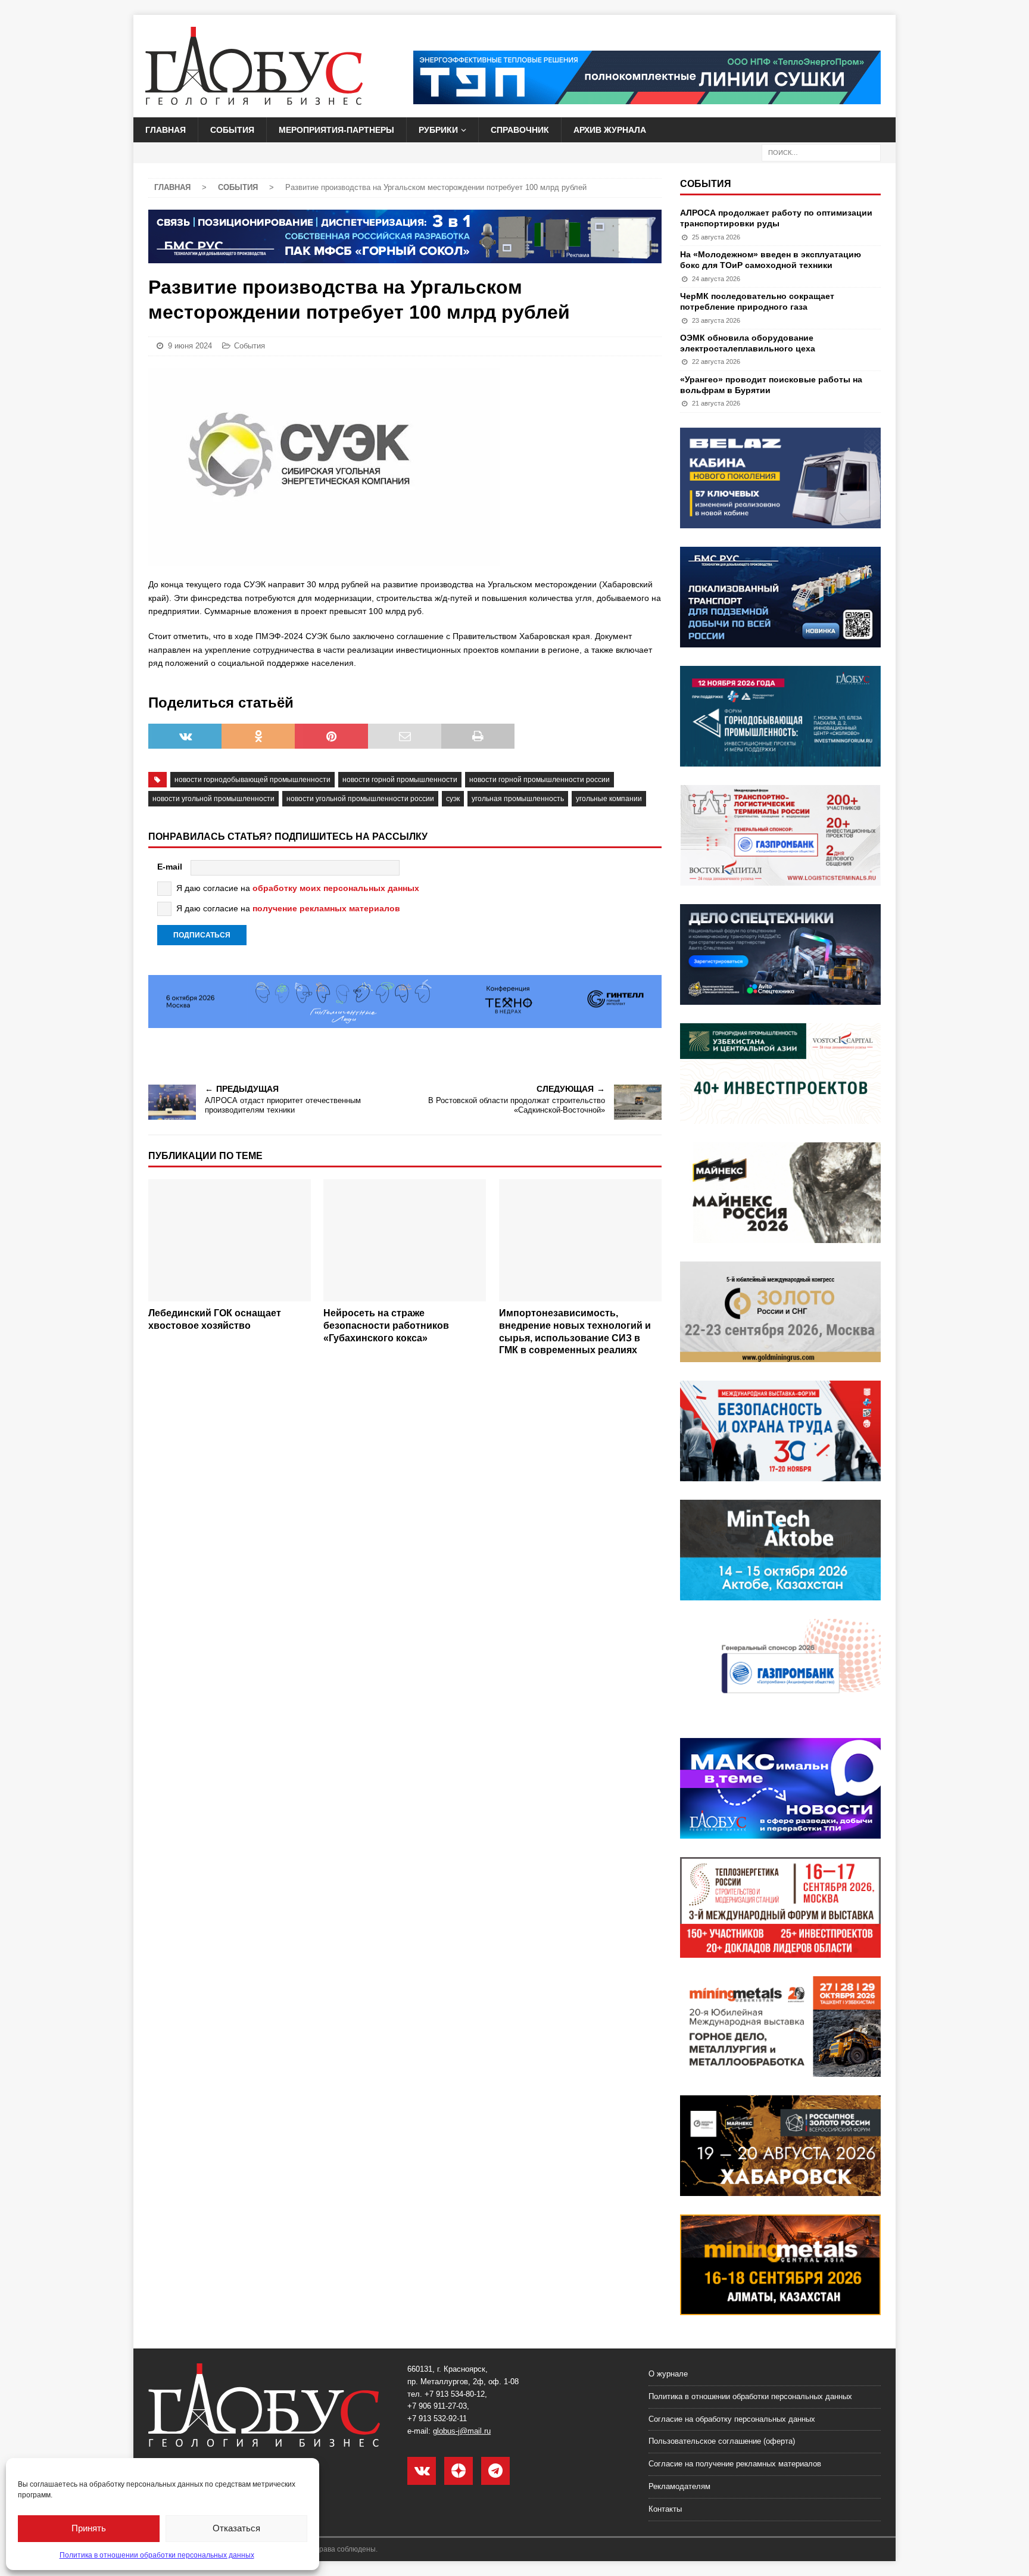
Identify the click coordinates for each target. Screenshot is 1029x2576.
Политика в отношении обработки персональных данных (157, 2555)
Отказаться (236, 2528)
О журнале (668, 2374)
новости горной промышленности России (540, 780)
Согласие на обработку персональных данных (732, 2419)
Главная (166, 130)
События (232, 130)
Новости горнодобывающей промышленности (252, 780)
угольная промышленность (518, 799)
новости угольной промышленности (213, 799)
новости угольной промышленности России (360, 799)
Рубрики (438, 130)
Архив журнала (610, 130)
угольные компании (609, 799)
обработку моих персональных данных (336, 888)
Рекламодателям (679, 2486)
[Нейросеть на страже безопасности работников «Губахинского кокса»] (405, 1240)
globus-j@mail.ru (462, 2431)
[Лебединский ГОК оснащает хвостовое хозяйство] (230, 1240)
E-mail (170, 867)
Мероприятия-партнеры (336, 130)
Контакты (665, 2509)
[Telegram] (495, 2471)
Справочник (520, 130)
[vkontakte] (422, 2471)
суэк (453, 799)
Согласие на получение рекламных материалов (735, 2464)
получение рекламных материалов (326, 908)
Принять (89, 2528)
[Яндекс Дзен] (459, 2471)
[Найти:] (821, 152)
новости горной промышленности (400, 780)
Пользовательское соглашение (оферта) (722, 2441)
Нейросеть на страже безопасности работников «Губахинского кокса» (386, 1326)
